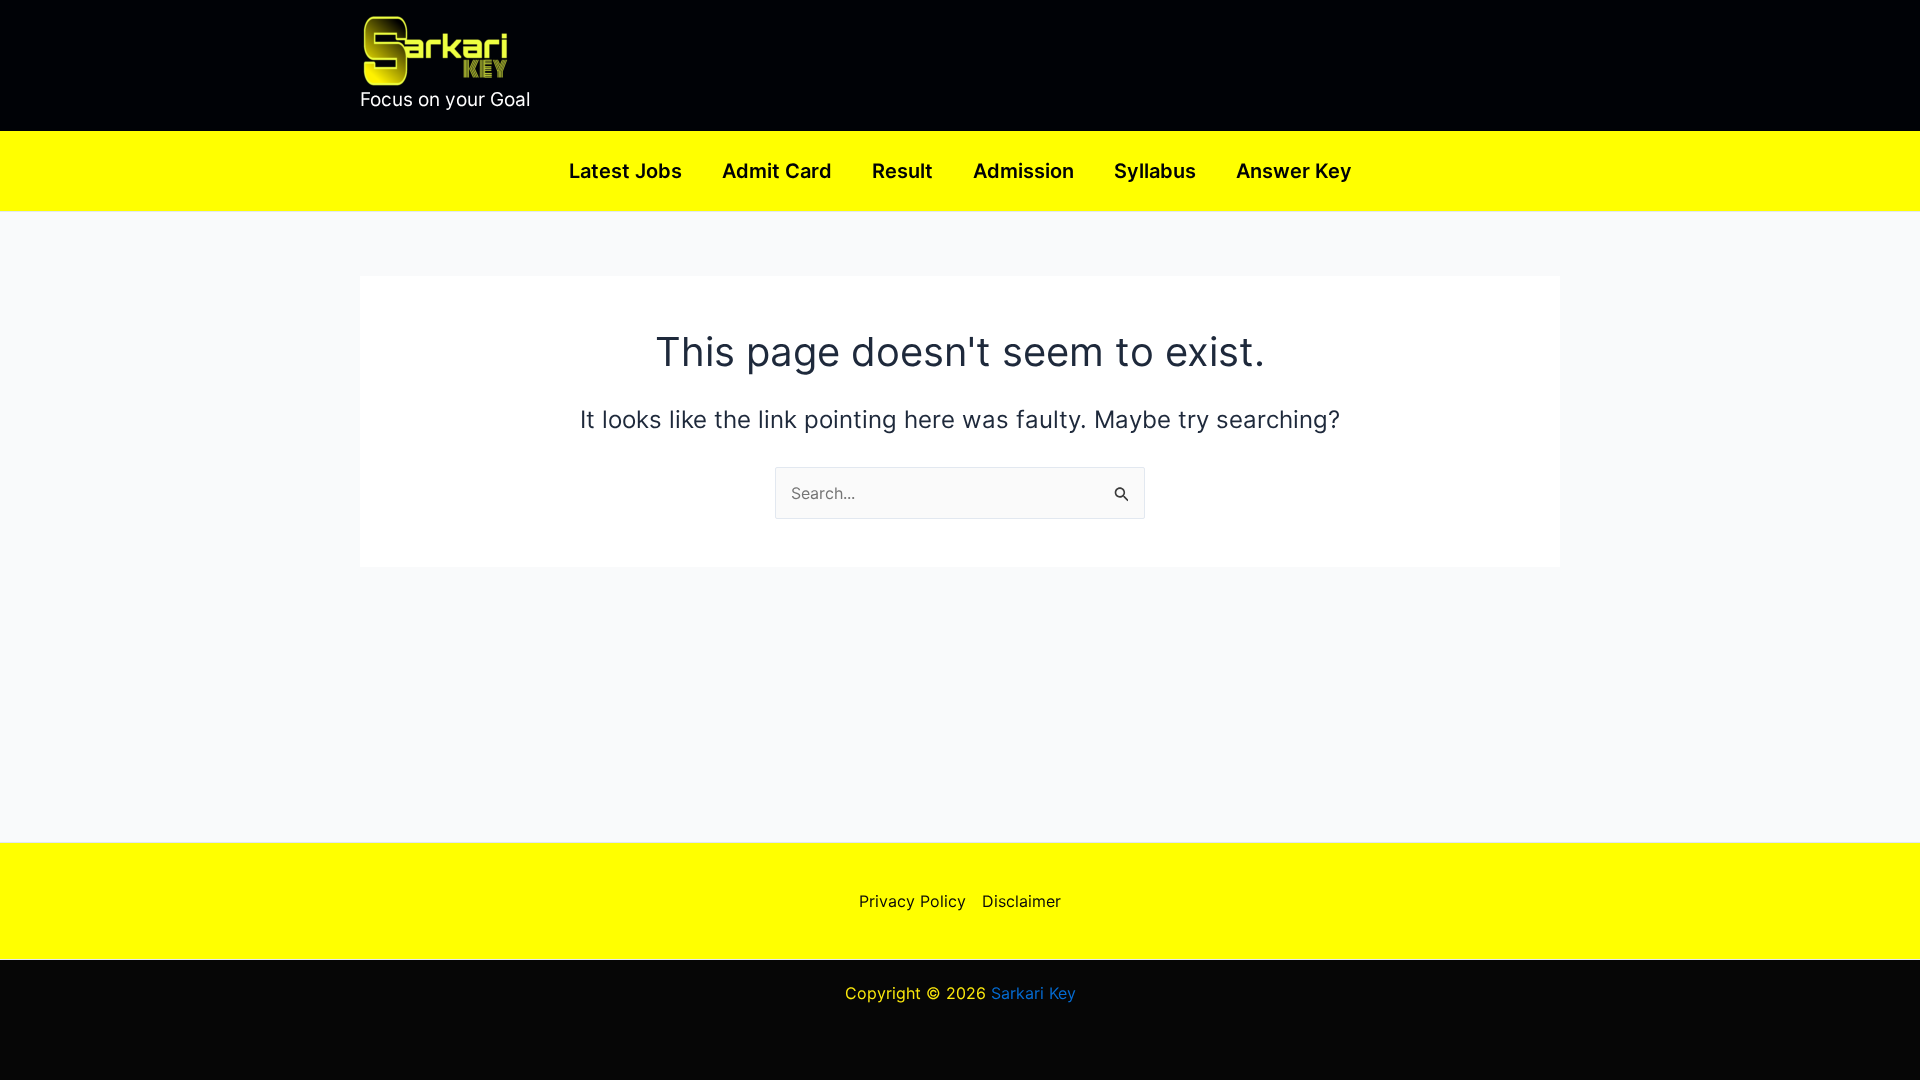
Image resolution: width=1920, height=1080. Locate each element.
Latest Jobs (625, 171)
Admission (1023, 171)
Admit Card (777, 171)
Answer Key (1294, 171)
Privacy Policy (912, 901)
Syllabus (1155, 171)
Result (902, 171)
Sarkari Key (1033, 993)
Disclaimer (1021, 901)
